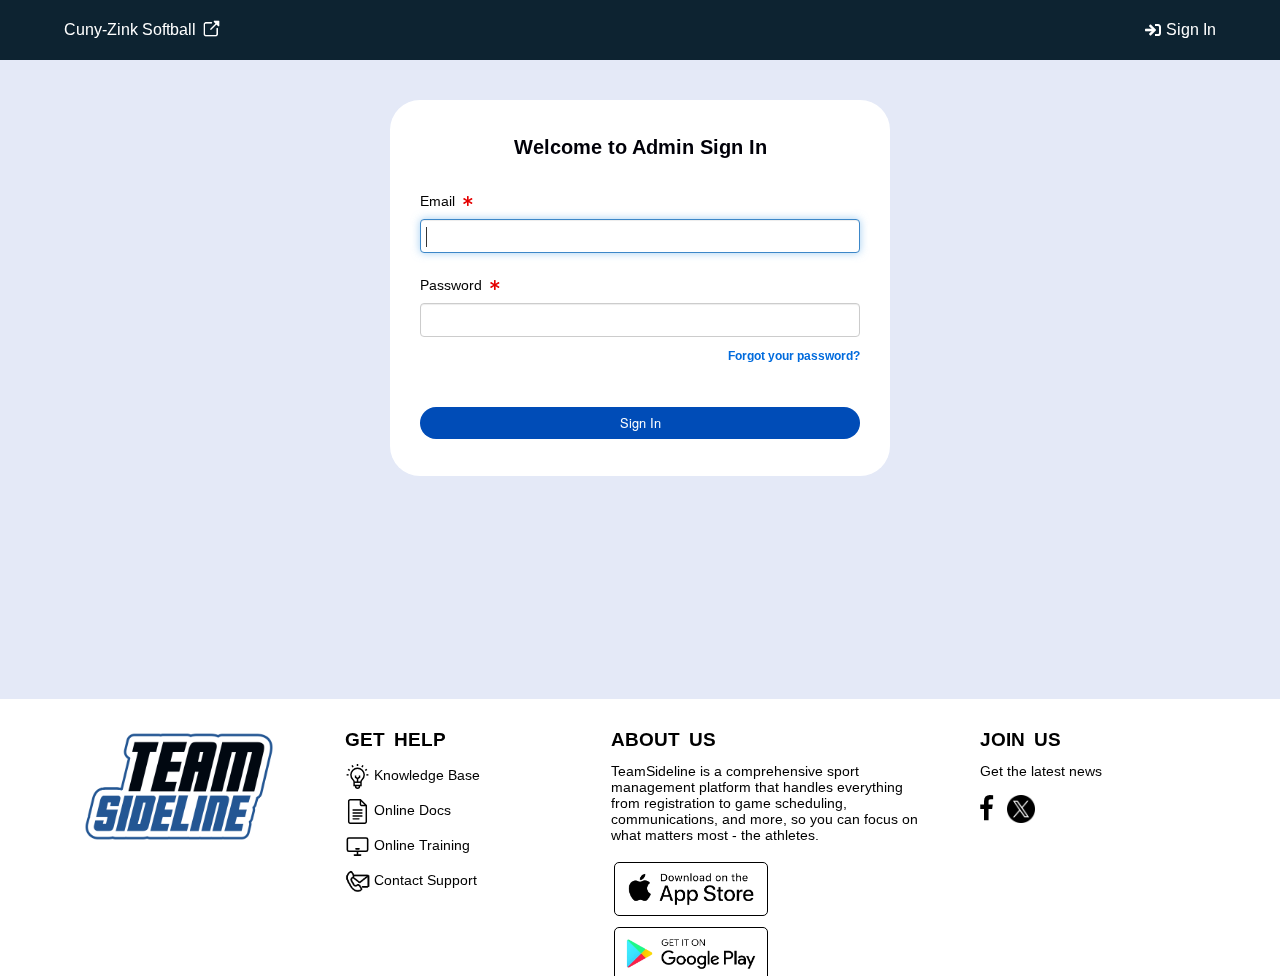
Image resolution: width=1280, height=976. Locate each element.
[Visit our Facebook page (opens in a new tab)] (991, 812)
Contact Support (425, 880)
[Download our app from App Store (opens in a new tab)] (691, 888)
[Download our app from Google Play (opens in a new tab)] (691, 953)
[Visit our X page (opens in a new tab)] (1021, 812)
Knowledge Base (427, 775)
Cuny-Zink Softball (132, 29)
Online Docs (412, 810)
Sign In (1191, 29)
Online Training (422, 845)
